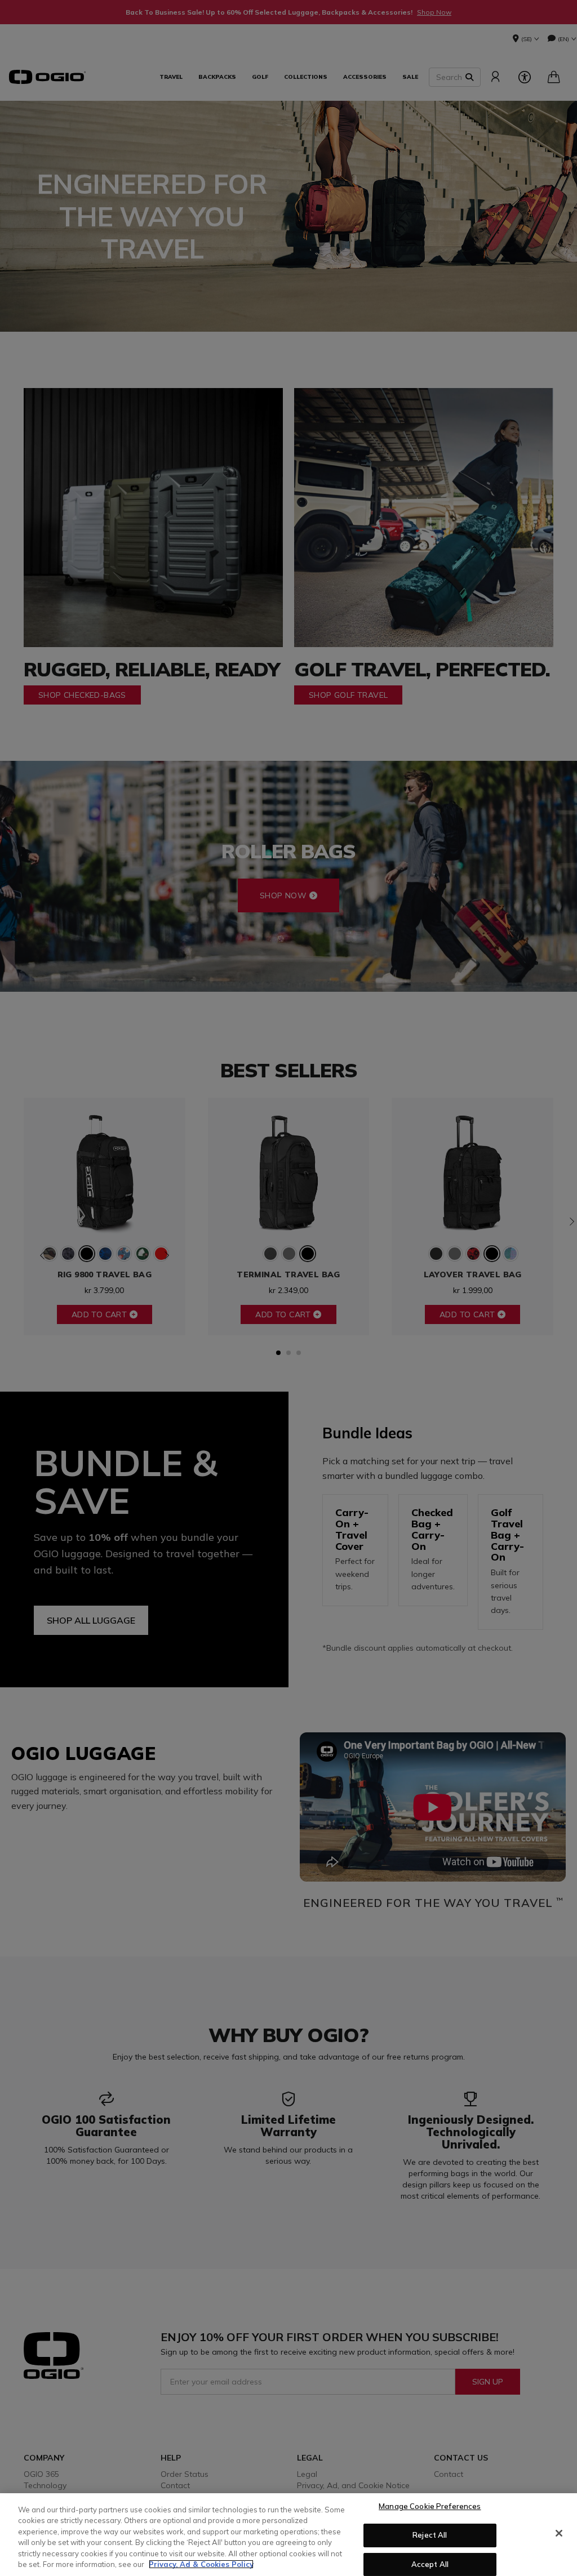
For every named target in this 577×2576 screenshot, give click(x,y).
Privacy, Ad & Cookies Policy (201, 2564)
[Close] (559, 2533)
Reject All (430, 2535)
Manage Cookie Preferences (430, 2507)
